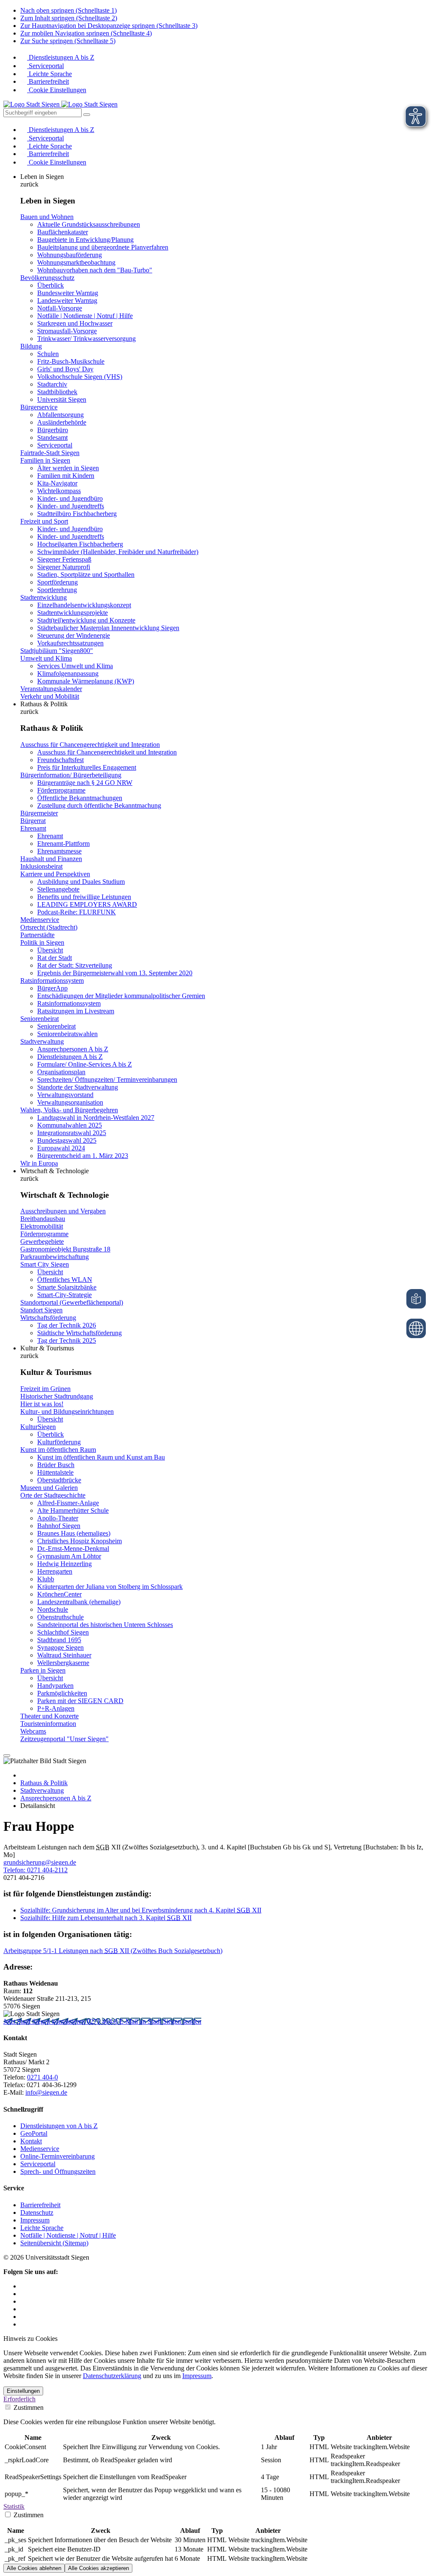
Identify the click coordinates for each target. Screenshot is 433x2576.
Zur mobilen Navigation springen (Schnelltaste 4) (86, 33)
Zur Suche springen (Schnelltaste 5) (68, 41)
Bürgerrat (33, 821)
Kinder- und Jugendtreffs (71, 506)
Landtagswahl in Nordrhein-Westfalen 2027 (96, 1118)
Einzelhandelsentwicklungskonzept (84, 605)
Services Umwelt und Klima (75, 666)
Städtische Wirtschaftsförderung (79, 1333)
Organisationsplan (61, 1072)
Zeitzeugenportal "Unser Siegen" (64, 1739)
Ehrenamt (33, 828)
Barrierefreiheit (48, 81)
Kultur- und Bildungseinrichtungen (67, 1411)
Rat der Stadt (55, 958)
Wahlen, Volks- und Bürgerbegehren (69, 1110)
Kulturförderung (59, 1442)
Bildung (31, 346)
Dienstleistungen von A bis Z (59, 2126)
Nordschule (53, 1609)
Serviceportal (45, 66)
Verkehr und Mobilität (50, 696)
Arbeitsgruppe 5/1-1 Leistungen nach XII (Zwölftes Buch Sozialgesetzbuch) (113, 1951)
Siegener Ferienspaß (64, 559)
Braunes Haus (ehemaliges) (74, 1533)
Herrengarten (55, 1571)
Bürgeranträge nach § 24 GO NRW (85, 783)
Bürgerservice (39, 407)
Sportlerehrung (57, 590)
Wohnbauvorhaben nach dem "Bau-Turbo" (95, 270)
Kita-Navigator (57, 483)
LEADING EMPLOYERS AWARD (87, 904)
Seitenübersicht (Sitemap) (54, 2243)
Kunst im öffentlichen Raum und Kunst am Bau (101, 1457)
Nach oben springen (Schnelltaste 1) (69, 10)
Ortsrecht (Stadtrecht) (49, 927)
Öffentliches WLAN (65, 1280)
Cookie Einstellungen (57, 90)
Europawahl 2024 (61, 1148)
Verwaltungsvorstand (65, 1095)
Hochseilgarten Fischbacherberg (80, 544)
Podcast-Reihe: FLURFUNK (77, 912)
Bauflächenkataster (63, 232)
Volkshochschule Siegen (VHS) (80, 377)
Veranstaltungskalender (51, 689)
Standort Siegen (41, 1310)
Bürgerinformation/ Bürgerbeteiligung (71, 775)
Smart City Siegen (45, 1264)
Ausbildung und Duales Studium (81, 882)
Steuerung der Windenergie (74, 635)
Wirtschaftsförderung (48, 1318)
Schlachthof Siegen (63, 1632)
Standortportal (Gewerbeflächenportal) (72, 1302)
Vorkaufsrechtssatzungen (70, 643)
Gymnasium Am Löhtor (69, 1556)
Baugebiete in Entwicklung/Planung (85, 240)
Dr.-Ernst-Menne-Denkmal (73, 1549)
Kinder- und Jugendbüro (70, 498)
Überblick (51, 285)
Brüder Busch (56, 1465)
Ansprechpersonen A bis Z (73, 1049)
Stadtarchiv (52, 384)
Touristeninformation (48, 1724)
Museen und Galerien (49, 1488)
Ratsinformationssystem (52, 981)
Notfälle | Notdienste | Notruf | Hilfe (85, 316)
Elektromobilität (42, 1226)
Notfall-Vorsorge (60, 308)
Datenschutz (37, 2213)
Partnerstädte (37, 935)
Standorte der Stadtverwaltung (78, 1087)
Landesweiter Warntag (67, 300)
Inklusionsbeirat (41, 866)
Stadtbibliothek (57, 392)
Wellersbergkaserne (63, 1663)
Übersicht (50, 950)
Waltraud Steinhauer (64, 1655)
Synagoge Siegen (60, 1647)
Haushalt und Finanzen (51, 859)
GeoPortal (34, 2133)
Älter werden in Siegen (68, 468)
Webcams (33, 1731)
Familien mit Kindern (66, 476)
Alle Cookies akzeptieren (99, 2568)
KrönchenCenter (59, 1594)
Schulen (48, 354)
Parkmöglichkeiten (62, 1693)
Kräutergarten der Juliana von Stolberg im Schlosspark (110, 1587)
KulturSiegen (38, 1427)
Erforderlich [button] (19, 2399)
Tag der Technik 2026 (67, 1325)
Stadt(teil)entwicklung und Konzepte (86, 620)
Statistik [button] (14, 2506)
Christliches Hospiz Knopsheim (79, 1541)
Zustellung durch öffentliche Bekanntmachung (99, 805)
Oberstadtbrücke (59, 1480)
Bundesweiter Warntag (68, 293)
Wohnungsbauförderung (70, 255)
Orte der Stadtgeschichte (53, 1495)
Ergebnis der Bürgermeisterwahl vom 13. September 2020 (115, 973)
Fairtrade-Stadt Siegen (50, 453)
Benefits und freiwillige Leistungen (84, 897)
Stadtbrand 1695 (59, 1640)
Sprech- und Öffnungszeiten (58, 2171)
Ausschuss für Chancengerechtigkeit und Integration (90, 745)
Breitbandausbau (43, 1219)
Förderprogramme (61, 790)
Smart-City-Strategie (64, 1295)
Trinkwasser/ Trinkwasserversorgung (86, 339)
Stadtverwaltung (42, 1041)
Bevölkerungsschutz (47, 278)
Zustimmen (28, 2407)
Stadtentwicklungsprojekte (73, 613)
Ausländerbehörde (62, 422)
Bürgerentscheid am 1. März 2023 (83, 1156)
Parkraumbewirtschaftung (55, 1257)
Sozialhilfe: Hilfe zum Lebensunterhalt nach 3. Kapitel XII (106, 1918)
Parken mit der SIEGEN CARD (80, 1701)
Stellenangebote (58, 889)
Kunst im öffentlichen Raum (58, 1450)
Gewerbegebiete (42, 1241)
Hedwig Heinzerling (64, 1564)
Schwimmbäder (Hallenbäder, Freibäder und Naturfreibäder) (118, 552)
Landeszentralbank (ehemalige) (79, 1602)
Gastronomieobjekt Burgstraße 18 (65, 1249)
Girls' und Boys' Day (65, 369)
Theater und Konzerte (49, 1716)
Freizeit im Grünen (45, 1389)
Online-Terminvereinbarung (58, 2156)
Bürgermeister (39, 813)
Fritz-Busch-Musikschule (71, 361)
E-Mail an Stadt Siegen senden (160, 2021)
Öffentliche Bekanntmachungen (80, 798)
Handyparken (55, 1686)
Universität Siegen (62, 399)
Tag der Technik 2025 (67, 1340)
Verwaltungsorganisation (70, 1102)
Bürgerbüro (53, 430)
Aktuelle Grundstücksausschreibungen (89, 224)
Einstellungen (23, 2391)
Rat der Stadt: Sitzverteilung (75, 965)
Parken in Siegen (43, 1670)
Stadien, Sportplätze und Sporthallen (86, 575)
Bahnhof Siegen (59, 1526)
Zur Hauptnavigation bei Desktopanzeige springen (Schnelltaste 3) (109, 26)
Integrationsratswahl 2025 (72, 1133)
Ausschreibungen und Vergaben (63, 1211)
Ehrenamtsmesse (59, 851)
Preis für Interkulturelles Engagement (87, 767)
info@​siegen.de (46, 2092)
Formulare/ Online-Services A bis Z (85, 1064)
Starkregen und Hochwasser (75, 323)
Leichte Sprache (49, 74)
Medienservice (40, 920)
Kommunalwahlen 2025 (70, 1125)
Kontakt (31, 2141)
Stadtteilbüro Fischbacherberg (77, 514)
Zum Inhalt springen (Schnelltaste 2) (69, 18)
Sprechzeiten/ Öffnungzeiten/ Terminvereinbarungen (107, 1080)
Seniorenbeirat (40, 1019)
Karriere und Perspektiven (55, 874)
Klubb (46, 1579)
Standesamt (52, 438)
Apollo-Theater (58, 1518)
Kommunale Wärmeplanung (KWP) (86, 681)
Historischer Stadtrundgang (57, 1396)
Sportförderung (58, 582)
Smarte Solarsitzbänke (67, 1287)
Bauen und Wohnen (47, 217)
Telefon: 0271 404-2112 (36, 1870)
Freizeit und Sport (44, 521)
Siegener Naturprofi (64, 567)
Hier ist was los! (42, 1404)
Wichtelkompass (59, 491)
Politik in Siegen (42, 942)
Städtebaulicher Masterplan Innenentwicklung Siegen (108, 628)
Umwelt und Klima (46, 658)
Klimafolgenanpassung (68, 673)
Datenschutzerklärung (112, 2376)
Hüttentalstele (55, 1472)
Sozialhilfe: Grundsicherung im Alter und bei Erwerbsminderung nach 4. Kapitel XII (141, 1910)
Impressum (35, 2220)
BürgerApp (52, 988)
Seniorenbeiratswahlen (67, 1034)
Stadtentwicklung (44, 597)
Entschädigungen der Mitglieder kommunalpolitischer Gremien (121, 996)
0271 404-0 (103, 2021)
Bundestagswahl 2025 (67, 1140)
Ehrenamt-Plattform (63, 844)
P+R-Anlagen (56, 1708)
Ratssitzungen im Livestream (76, 1011)
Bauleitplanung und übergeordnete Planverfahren (103, 247)
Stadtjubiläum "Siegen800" (57, 651)
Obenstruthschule (60, 1617)
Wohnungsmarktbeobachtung (76, 262)
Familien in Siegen (45, 460)
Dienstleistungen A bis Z (61, 57)
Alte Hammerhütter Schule (73, 1510)
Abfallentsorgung (60, 415)
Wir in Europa (39, 1163)
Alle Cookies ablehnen (34, 2568)
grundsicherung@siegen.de (40, 1862)
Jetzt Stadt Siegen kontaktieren (45, 2021)
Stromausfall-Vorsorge (67, 331)
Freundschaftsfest (60, 760)
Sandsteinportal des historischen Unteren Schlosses (105, 1625)
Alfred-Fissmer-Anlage (68, 1503)
